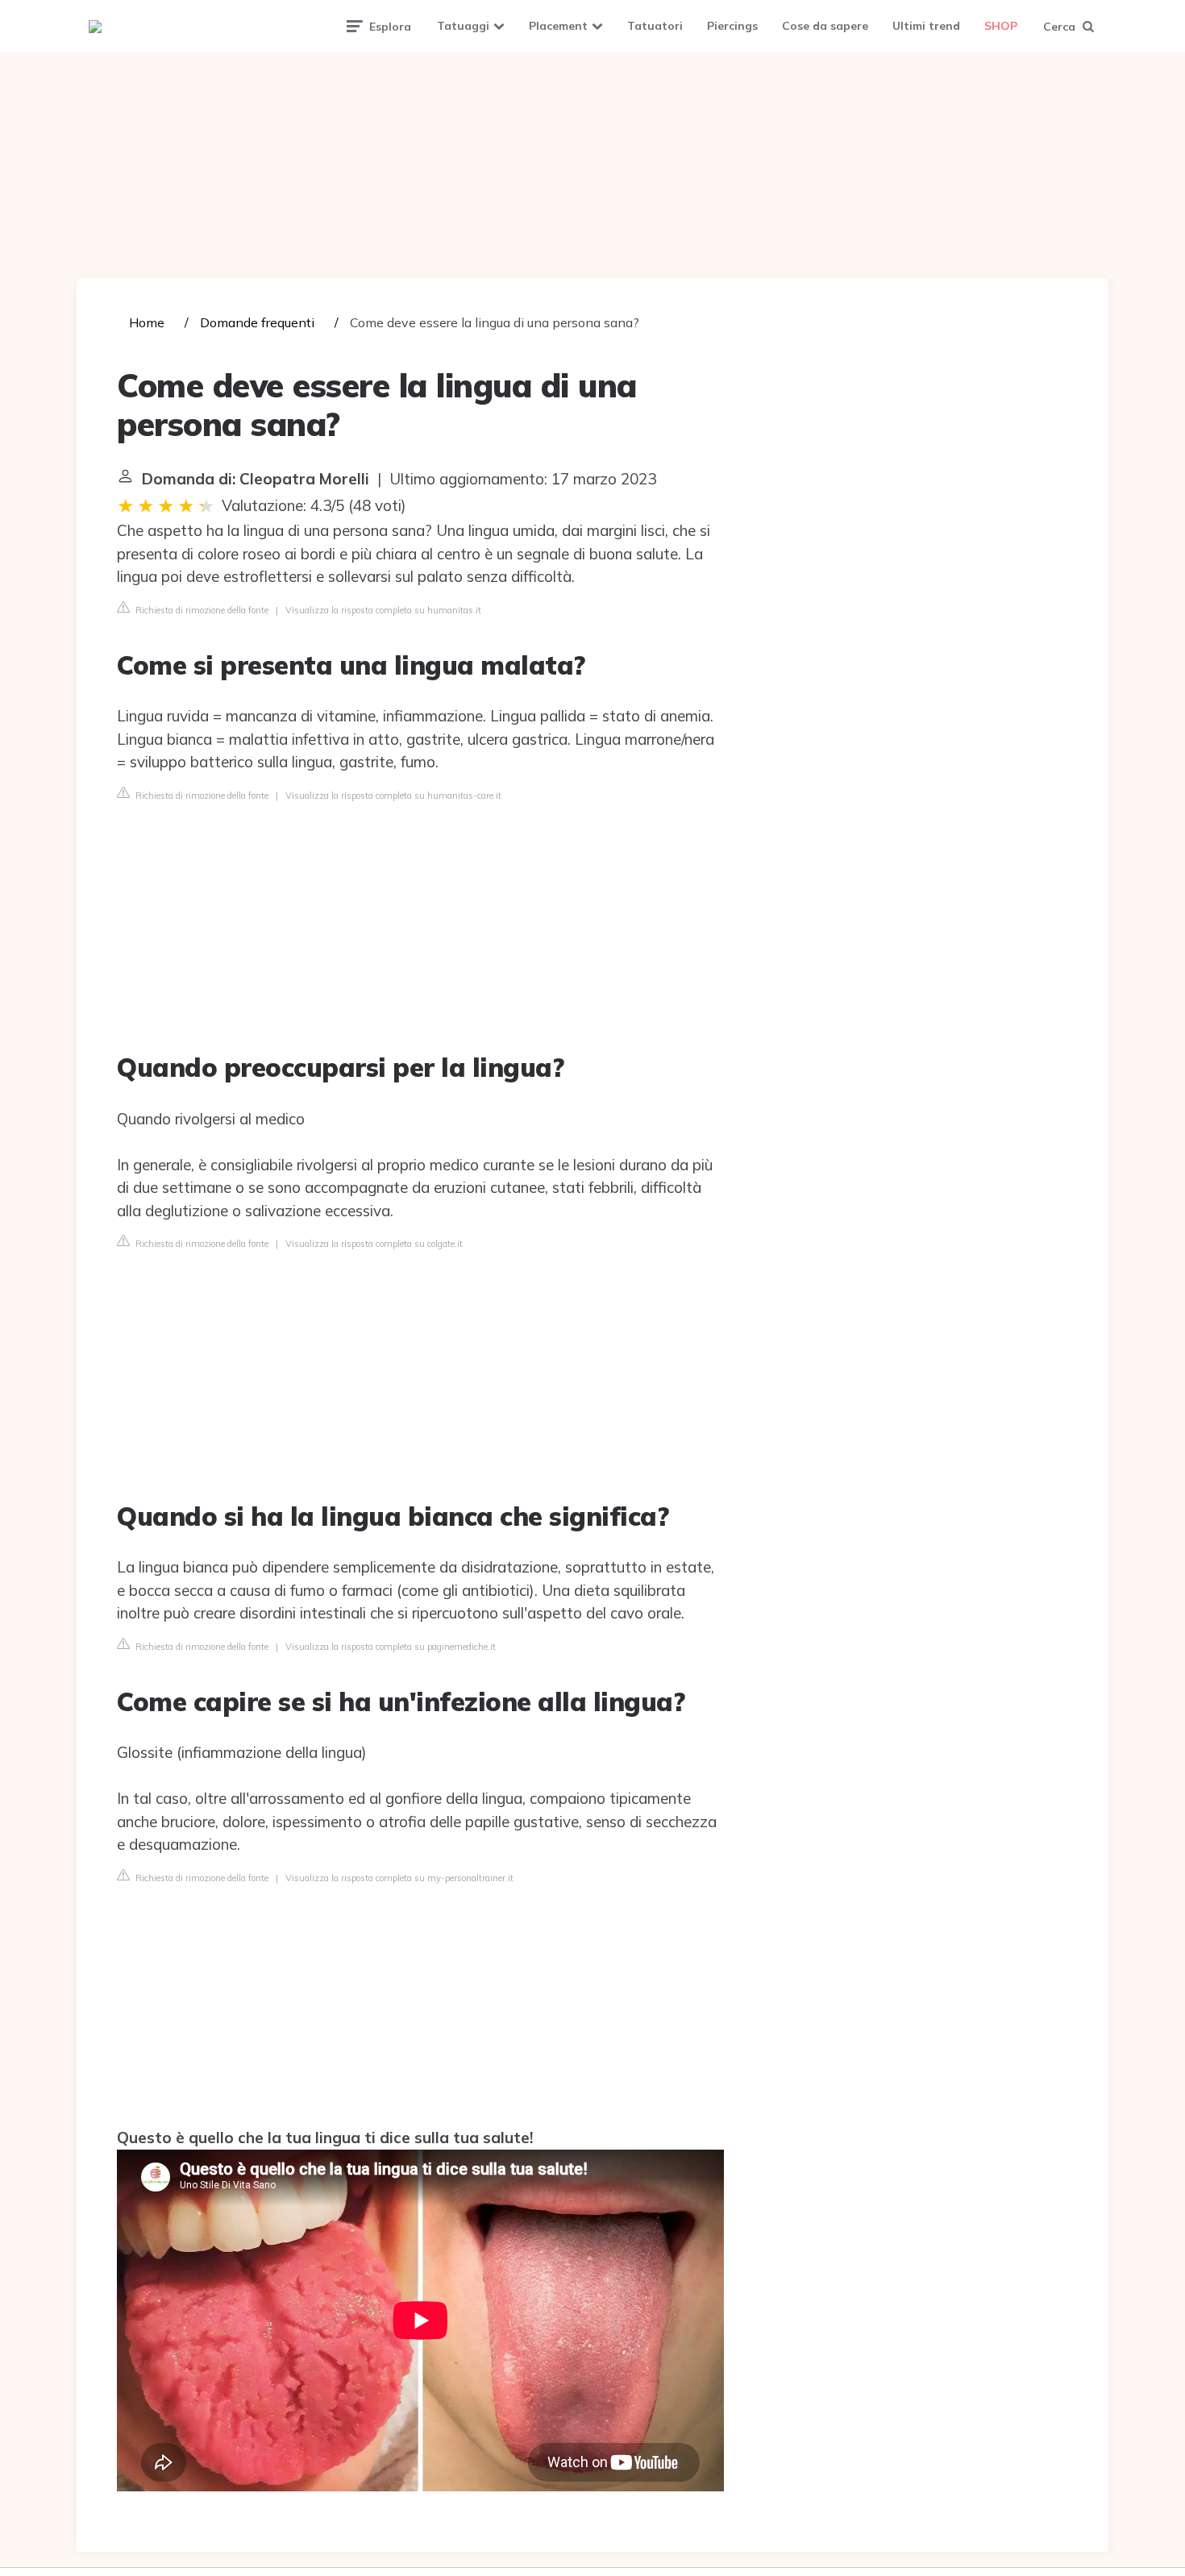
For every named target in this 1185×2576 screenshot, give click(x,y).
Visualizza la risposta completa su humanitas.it (383, 610)
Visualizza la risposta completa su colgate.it (374, 1244)
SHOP (1001, 26)
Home (147, 322)
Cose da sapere (825, 26)
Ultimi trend (926, 26)
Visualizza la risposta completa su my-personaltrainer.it (399, 1878)
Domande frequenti (257, 322)
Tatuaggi (463, 26)
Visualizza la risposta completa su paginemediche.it (391, 1647)
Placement (558, 26)
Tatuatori (655, 26)
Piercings (732, 26)
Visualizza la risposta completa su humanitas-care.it (393, 796)
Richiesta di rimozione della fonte (201, 610)
